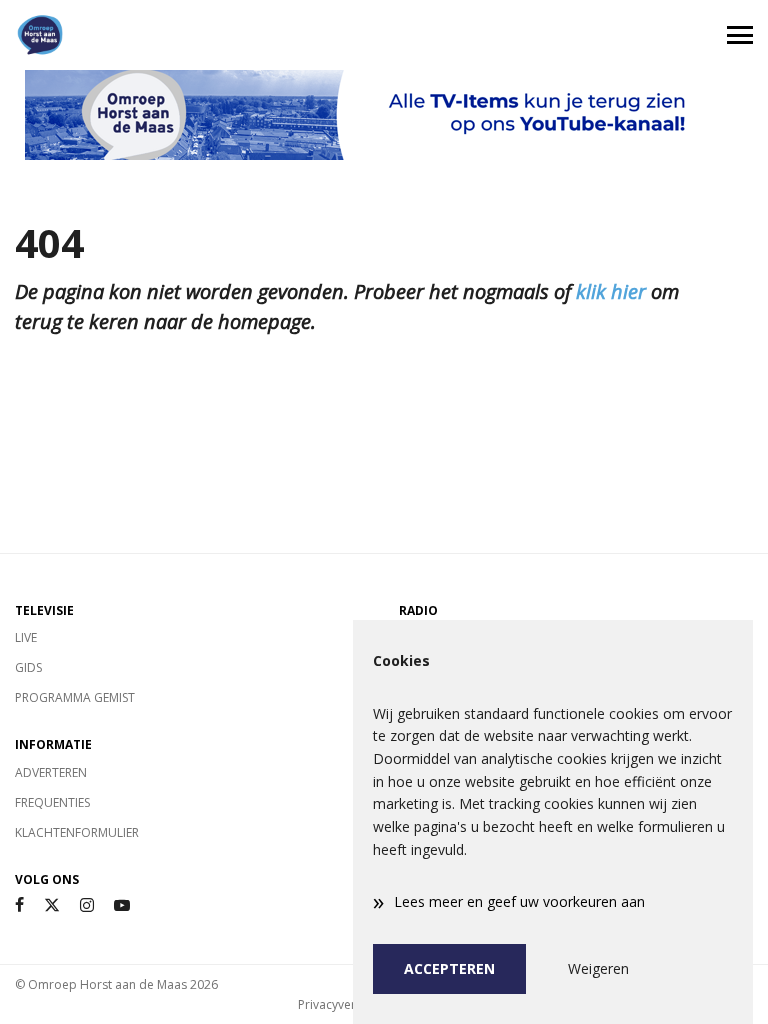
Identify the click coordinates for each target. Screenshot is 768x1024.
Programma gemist (75, 697)
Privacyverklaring (346, 1004)
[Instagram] (87, 905)
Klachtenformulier (77, 832)
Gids (28, 667)
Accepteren (449, 968)
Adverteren (51, 772)
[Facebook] (19, 905)
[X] (52, 905)
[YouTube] (122, 905)
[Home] (192, 35)
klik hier (611, 291)
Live (26, 637)
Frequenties (52, 802)
